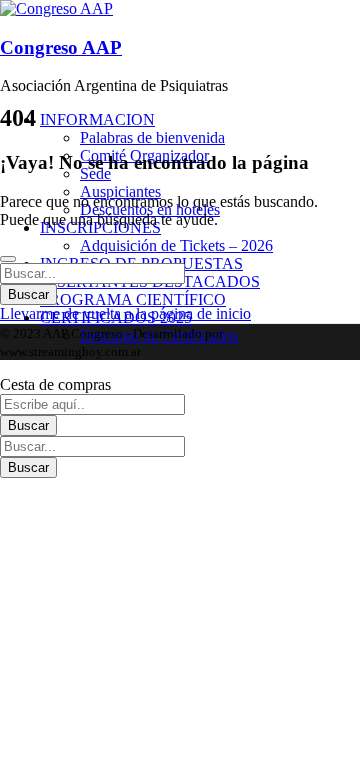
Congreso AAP (61, 47)
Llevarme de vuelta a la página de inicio (125, 313)
